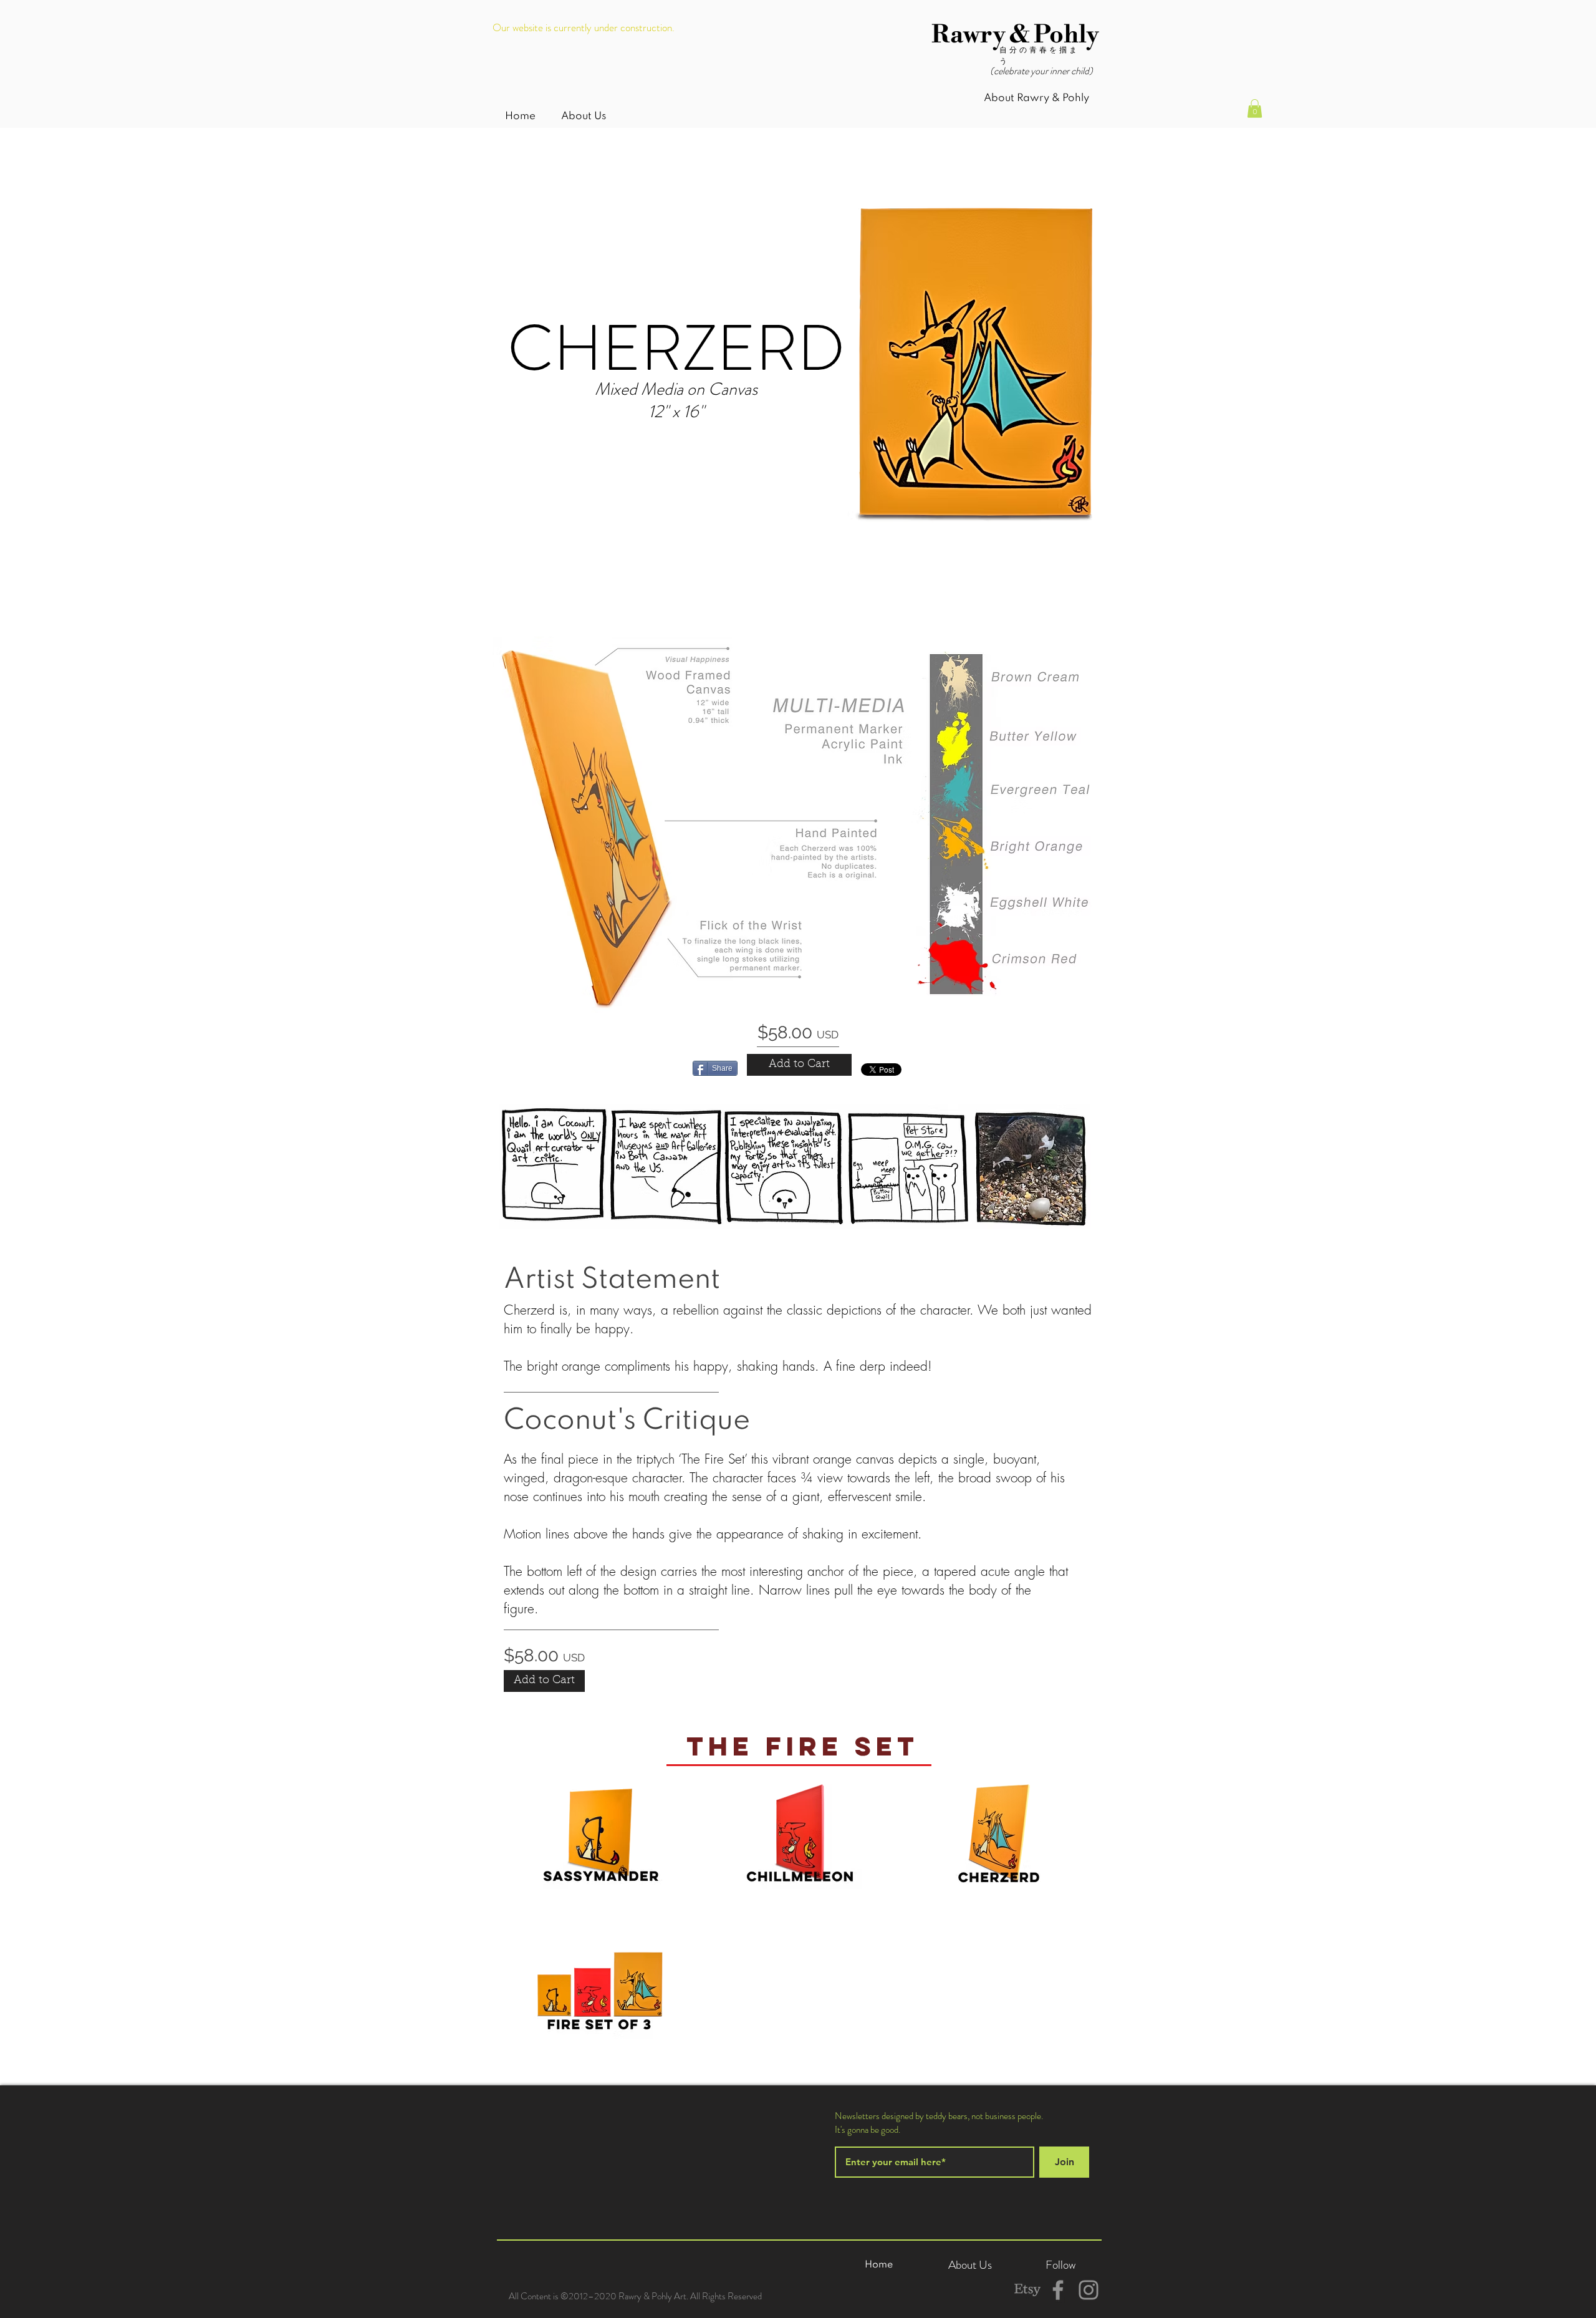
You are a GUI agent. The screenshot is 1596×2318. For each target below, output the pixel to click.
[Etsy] (1027, 2290)
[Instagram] (1089, 2290)
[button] (1255, 109)
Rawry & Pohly (1015, 35)
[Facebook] (1058, 2290)
